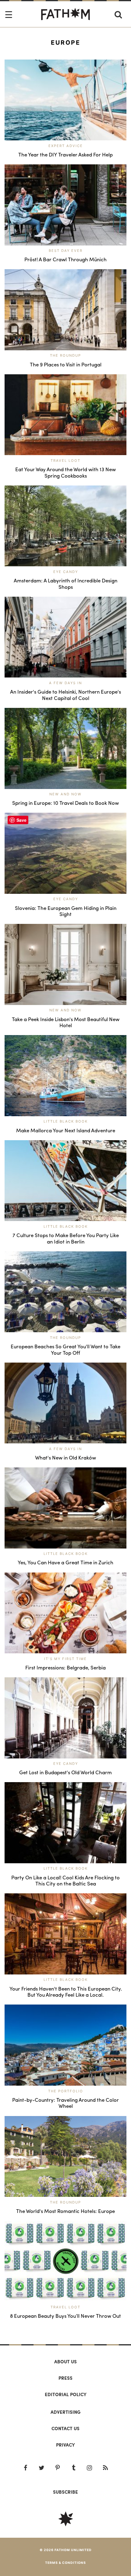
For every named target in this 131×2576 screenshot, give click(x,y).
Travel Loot (65, 461)
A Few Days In (65, 683)
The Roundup (65, 355)
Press (65, 2378)
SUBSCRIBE (65, 2492)
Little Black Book (66, 1121)
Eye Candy (66, 572)
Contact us (65, 2428)
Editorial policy (66, 2394)
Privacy (65, 2445)
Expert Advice (66, 146)
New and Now (65, 794)
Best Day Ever (66, 251)
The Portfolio (66, 2091)
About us (65, 2362)
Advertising (65, 2412)
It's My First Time (65, 1659)
